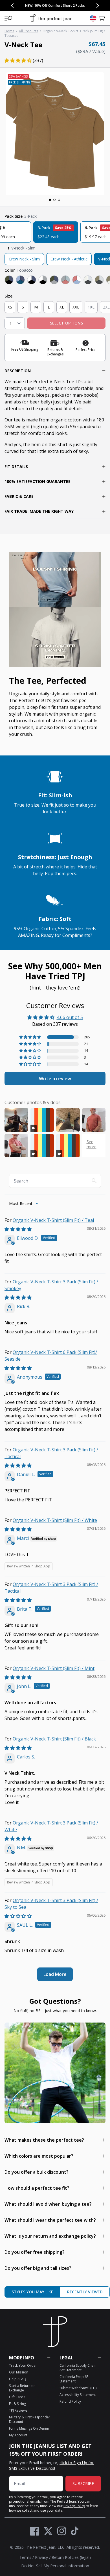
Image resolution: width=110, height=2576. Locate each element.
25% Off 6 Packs (78, 5)
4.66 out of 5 (70, 1017)
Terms (25, 2557)
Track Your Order (23, 2365)
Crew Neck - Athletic (69, 259)
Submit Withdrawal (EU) (78, 2388)
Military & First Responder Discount (30, 2419)
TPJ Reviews (18, 2410)
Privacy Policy (74, 2506)
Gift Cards (17, 2397)
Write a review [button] (55, 1079)
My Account (18, 2435)
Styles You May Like (32, 2292)
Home (9, 31)
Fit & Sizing (17, 2404)
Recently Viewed (85, 2292)
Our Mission (19, 2372)
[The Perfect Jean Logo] (51, 18)
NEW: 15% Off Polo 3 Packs (41, 5)
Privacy (41, 2557)
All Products (28, 31)
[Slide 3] (59, 200)
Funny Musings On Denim (29, 2428)
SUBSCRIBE (83, 2483)
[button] (8, 18)
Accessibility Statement (78, 2395)
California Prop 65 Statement (74, 2379)
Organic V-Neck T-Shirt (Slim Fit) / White (55, 1520)
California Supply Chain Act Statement (78, 2368)
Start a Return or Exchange (22, 2388)
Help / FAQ (18, 2379)
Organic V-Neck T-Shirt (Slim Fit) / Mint (54, 1668)
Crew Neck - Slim (24, 259)
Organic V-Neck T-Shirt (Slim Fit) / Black (54, 1739)
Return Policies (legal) (71, 2557)
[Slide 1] (50, 200)
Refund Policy (70, 2401)
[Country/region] (93, 18)
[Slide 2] (54, 200)
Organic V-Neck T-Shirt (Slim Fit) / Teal (53, 1220)
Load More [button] (55, 1974)
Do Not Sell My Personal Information (55, 2566)
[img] (18, 1229)
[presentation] (55, 134)
